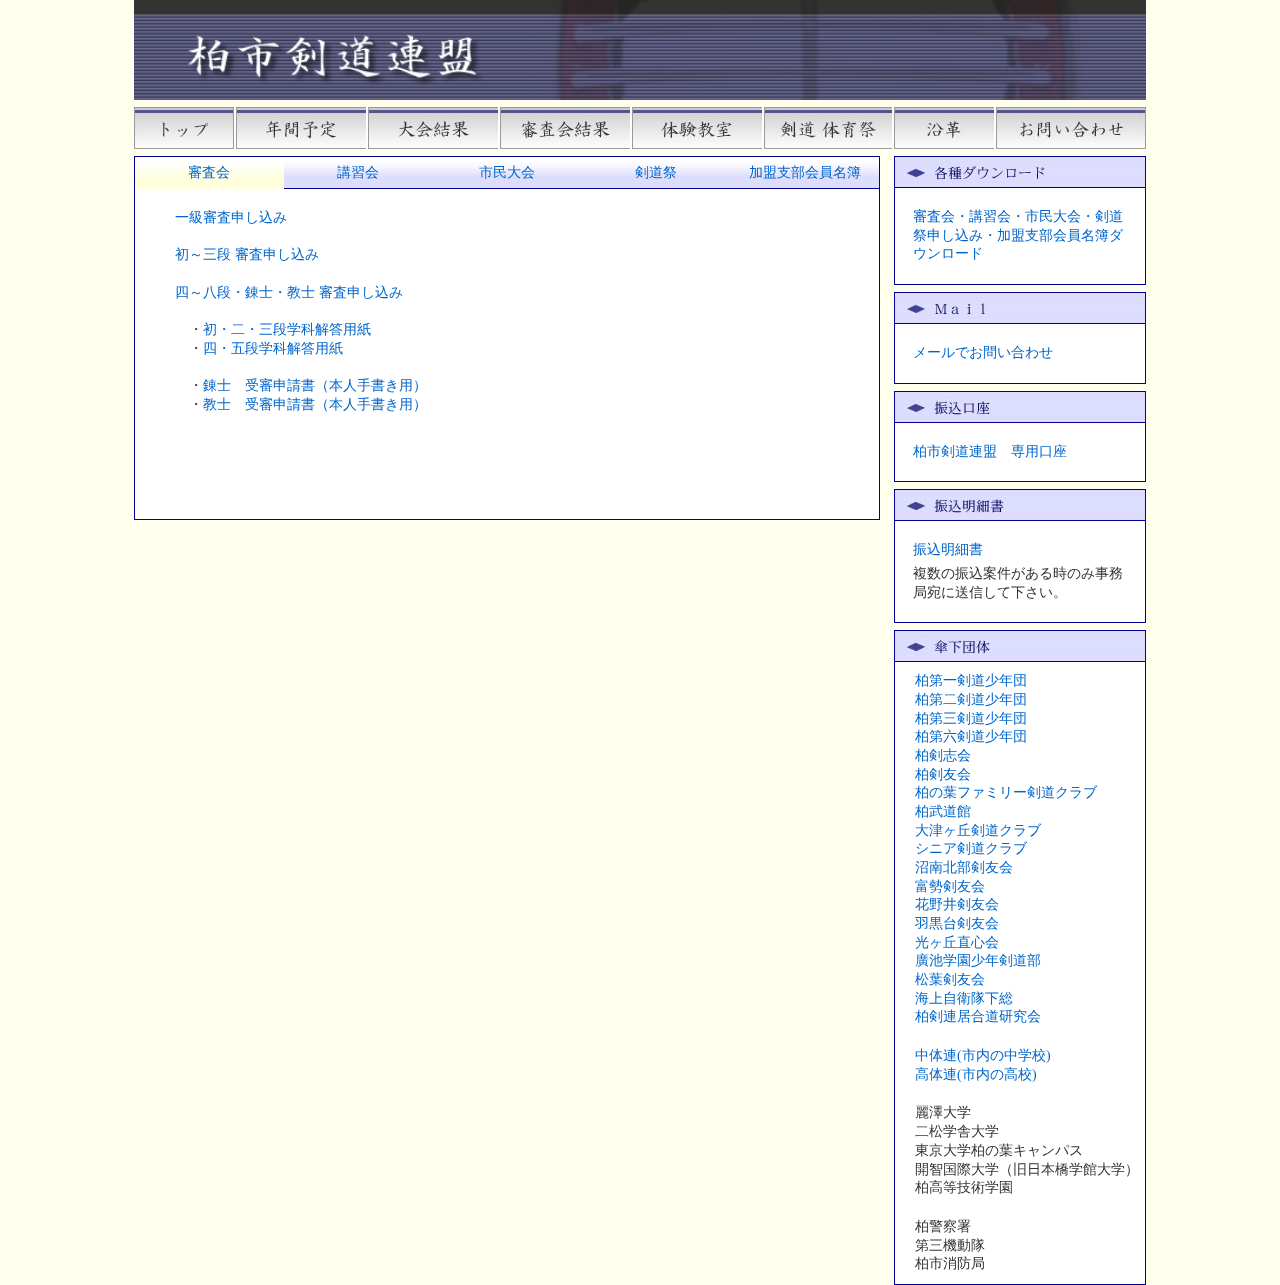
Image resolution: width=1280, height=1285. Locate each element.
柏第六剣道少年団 (971, 736)
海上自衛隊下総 (964, 998)
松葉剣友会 (950, 979)
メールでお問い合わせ (983, 352)
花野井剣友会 (957, 904)
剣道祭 (656, 172)
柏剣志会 (943, 755)
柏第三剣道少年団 (971, 718)
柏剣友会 (943, 774)
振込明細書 (948, 549)
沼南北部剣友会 (964, 867)
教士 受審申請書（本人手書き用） (315, 404)
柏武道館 (943, 811)
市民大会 (507, 172)
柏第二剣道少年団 (971, 699)
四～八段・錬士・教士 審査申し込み (289, 292)
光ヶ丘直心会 (957, 942)
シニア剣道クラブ (971, 848)
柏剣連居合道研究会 (978, 1016)
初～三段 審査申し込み (247, 254)
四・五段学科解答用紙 (273, 348)
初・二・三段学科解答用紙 (287, 329)
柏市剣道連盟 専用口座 (990, 451)
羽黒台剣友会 (957, 923)
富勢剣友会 (950, 886)
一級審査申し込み (231, 217)
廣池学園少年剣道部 (978, 960)
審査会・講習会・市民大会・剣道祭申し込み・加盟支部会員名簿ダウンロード (1018, 235)
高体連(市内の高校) (976, 1074)
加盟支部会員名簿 (805, 172)
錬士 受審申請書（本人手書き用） (315, 385)
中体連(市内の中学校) (983, 1055)
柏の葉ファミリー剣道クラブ (1006, 792)
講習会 (358, 172)
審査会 (209, 172)
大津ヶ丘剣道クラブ (978, 830)
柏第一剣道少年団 (971, 680)
